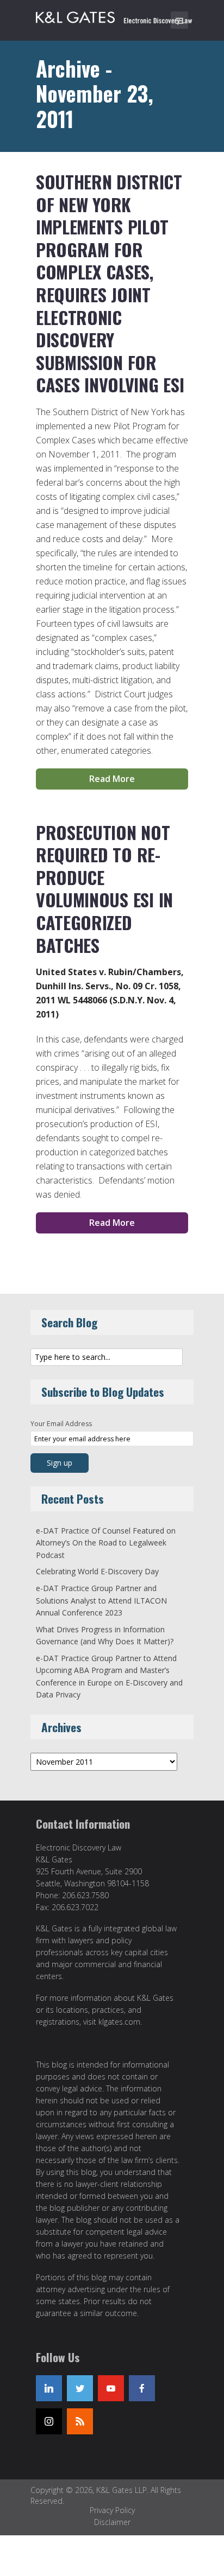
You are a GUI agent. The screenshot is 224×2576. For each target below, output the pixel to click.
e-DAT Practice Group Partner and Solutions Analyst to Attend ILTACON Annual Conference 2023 (101, 1600)
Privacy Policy (112, 2510)
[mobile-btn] (179, 20)
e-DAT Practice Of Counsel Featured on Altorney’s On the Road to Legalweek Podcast (106, 1543)
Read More (112, 779)
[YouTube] (111, 2388)
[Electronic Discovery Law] (115, 15)
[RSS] (80, 2421)
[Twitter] (80, 2388)
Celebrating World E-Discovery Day (97, 1571)
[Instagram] (49, 2421)
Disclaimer (112, 2522)
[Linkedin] (49, 2388)
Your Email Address (61, 1424)
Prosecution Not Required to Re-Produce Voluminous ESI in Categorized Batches (104, 889)
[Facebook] (142, 2388)
